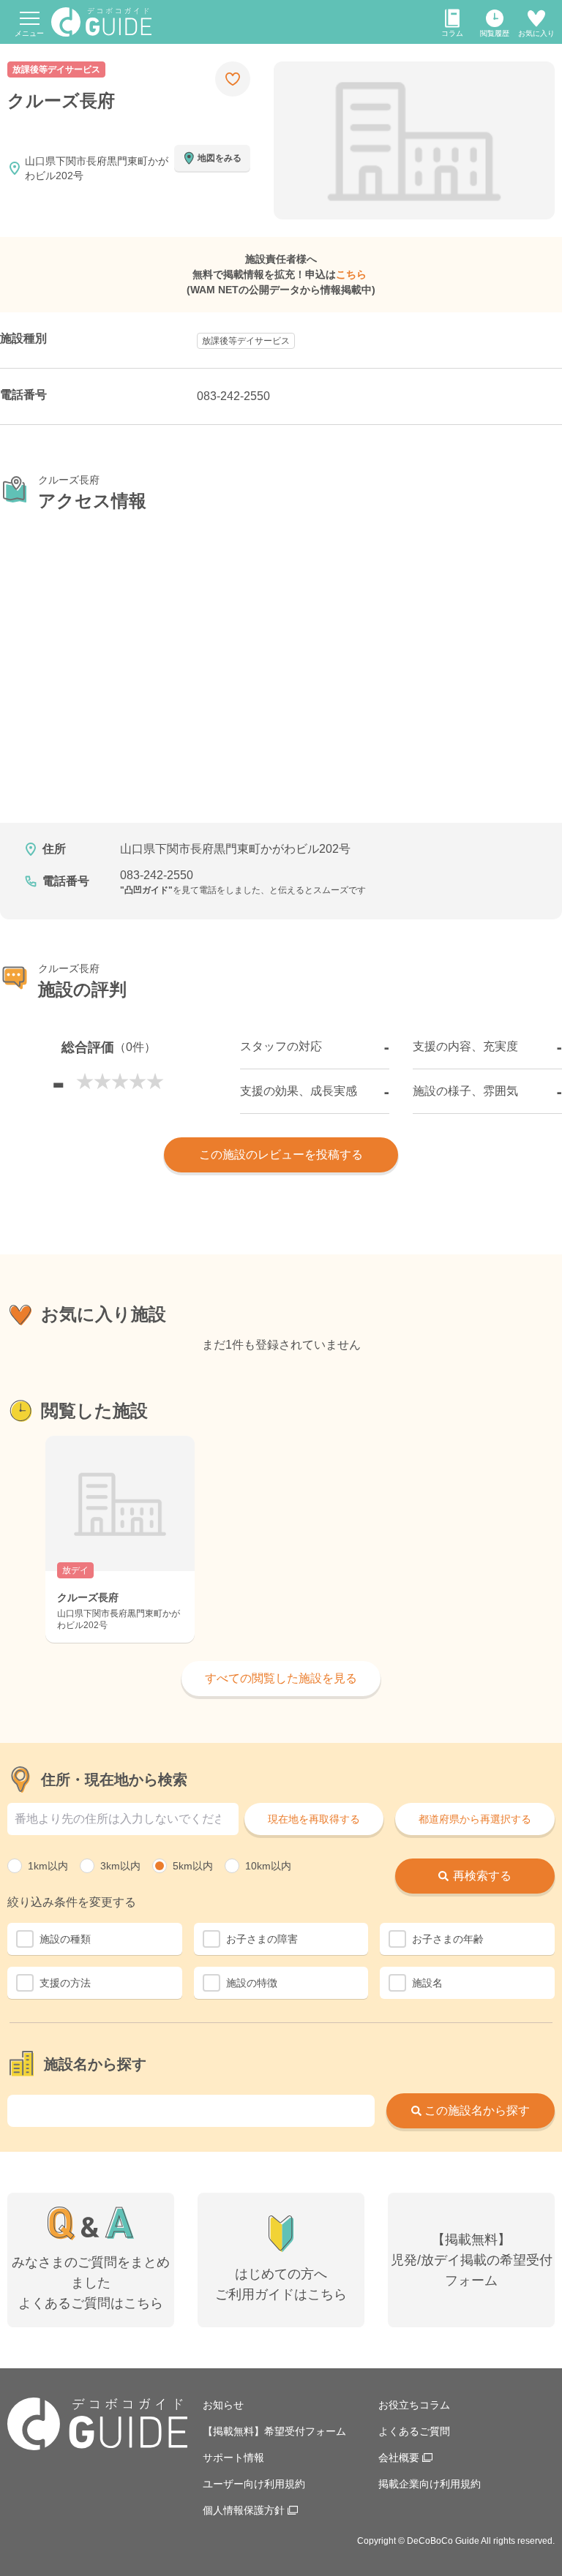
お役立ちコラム (414, 2405)
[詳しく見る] (120, 1539)
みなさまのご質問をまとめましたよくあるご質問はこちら (91, 2283)
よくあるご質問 (414, 2431)
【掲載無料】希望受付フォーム (274, 2431)
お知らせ (223, 2405)
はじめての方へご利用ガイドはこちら (281, 2284)
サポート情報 (233, 2458)
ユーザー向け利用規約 (254, 2484)
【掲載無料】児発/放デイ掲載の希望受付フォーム (472, 2260)
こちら (351, 274)
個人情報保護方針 (244, 2510)
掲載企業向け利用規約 (430, 2484)
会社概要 (399, 2458)
